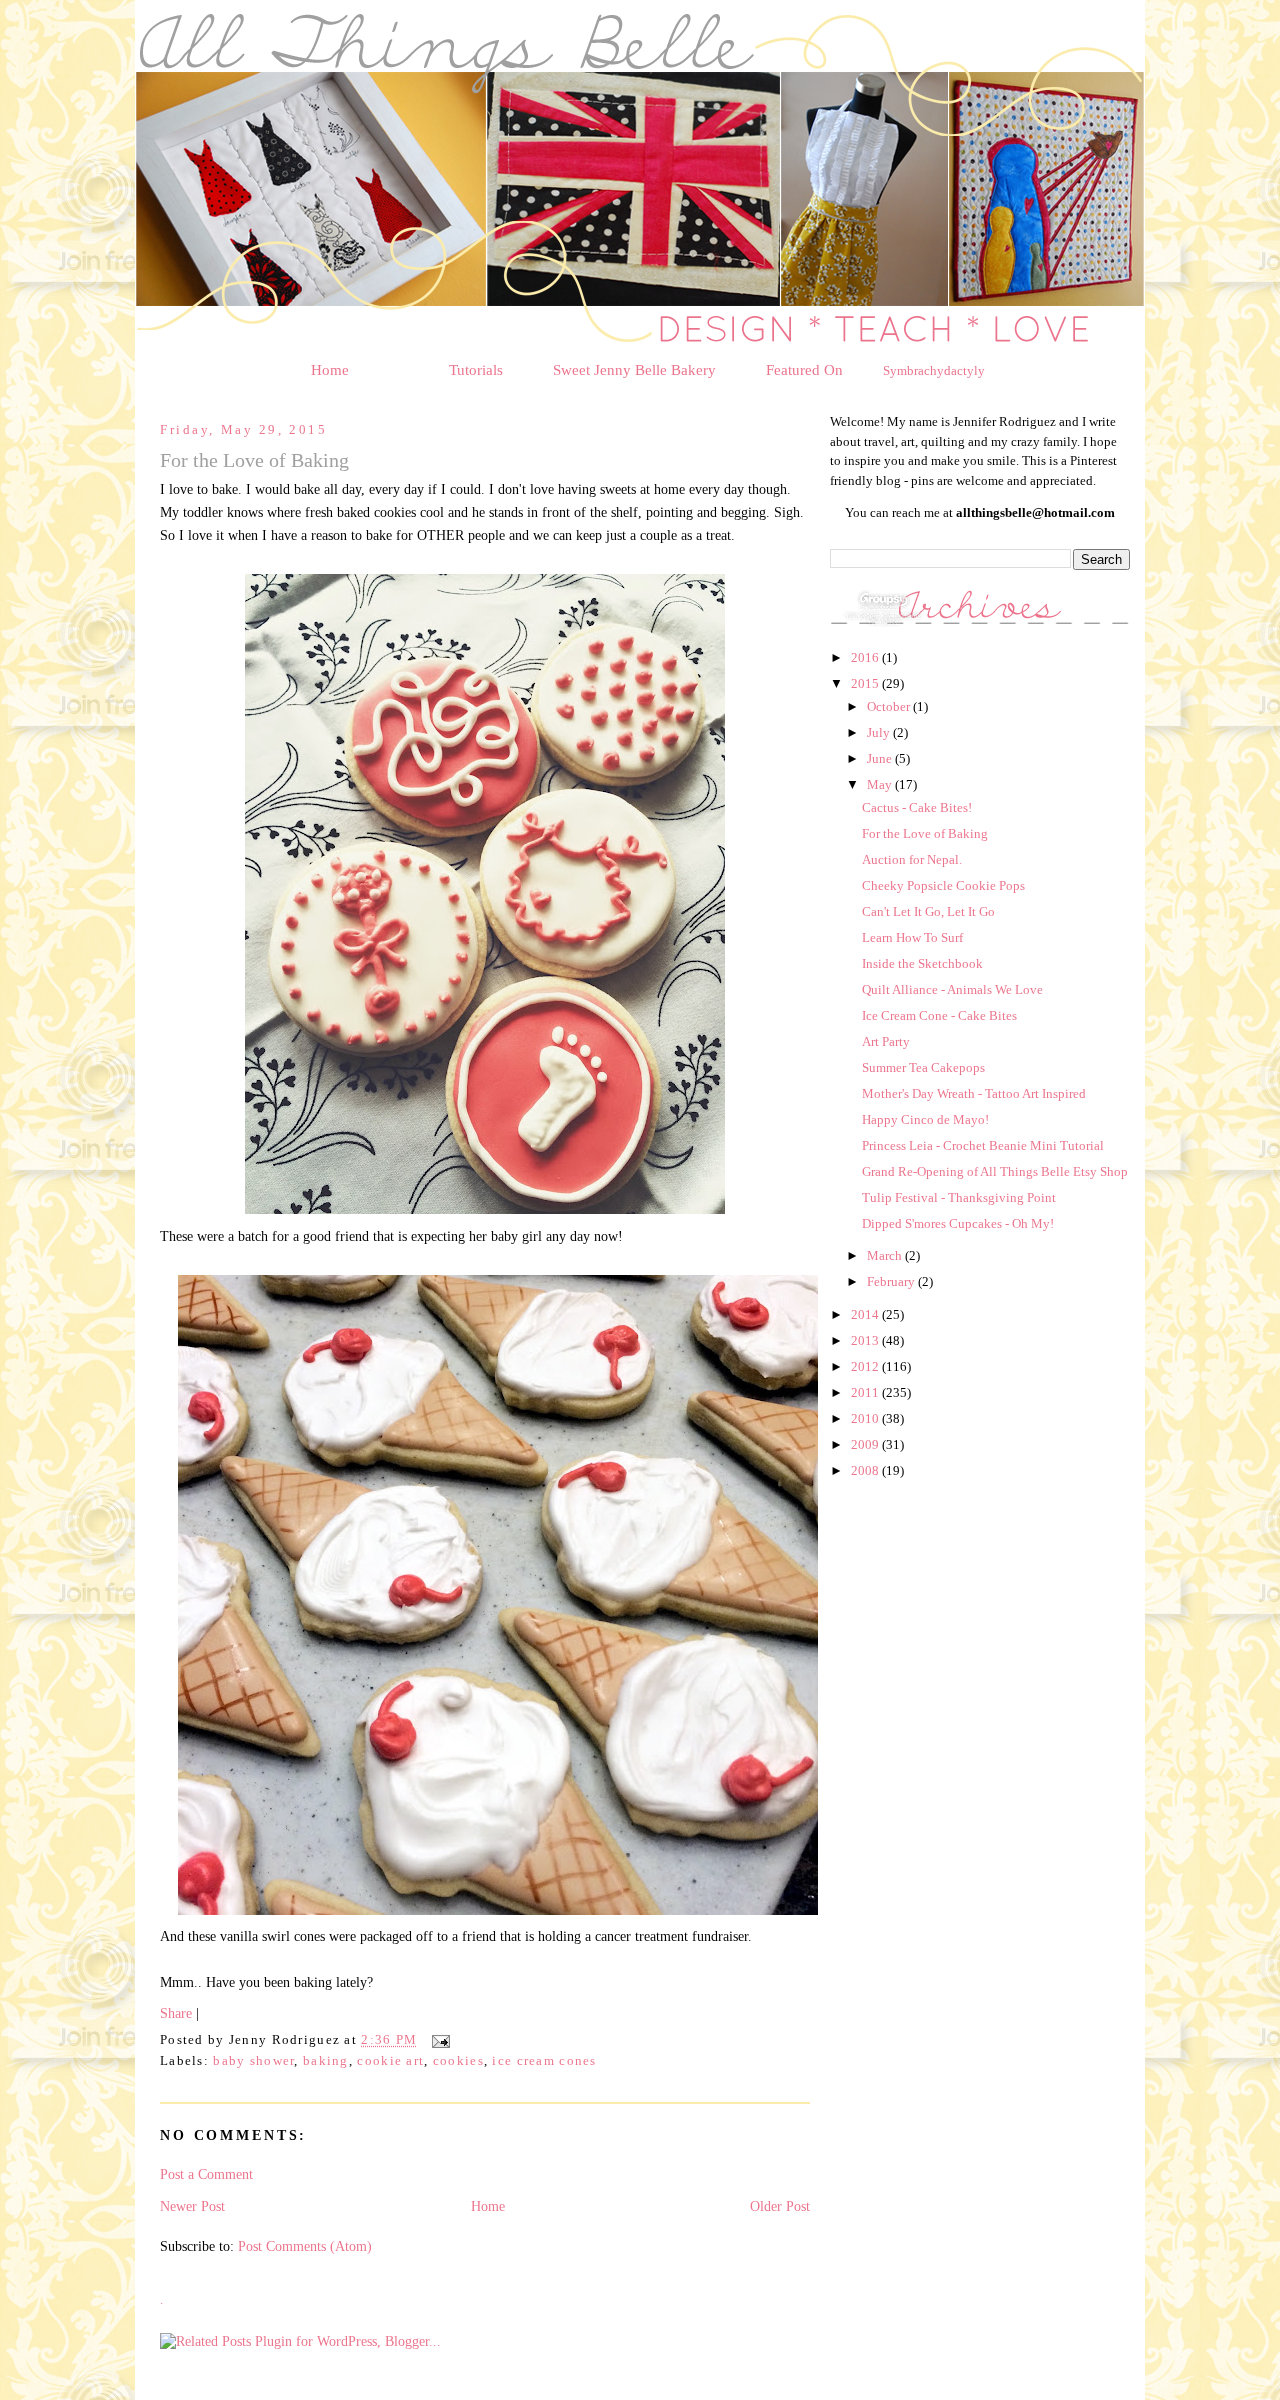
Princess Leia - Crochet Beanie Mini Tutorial (983, 1145)
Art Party (886, 1041)
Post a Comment (206, 2174)
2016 (866, 657)
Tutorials (476, 370)
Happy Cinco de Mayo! (925, 1119)
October (890, 706)
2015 (866, 683)
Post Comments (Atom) (305, 2246)
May (881, 784)
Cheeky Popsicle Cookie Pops (943, 885)
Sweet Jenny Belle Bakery (634, 370)
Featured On (804, 370)
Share (176, 2013)
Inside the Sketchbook (922, 963)
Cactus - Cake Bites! (917, 807)
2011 (866, 1392)
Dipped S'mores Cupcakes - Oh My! (958, 1223)
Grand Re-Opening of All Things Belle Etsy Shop (995, 1171)
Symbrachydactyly (934, 370)
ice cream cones (544, 2061)
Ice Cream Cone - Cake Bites (939, 1015)
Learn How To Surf (912, 937)
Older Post (780, 2206)
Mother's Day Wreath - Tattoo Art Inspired (974, 1093)
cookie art (390, 2061)
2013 (866, 1340)
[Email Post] (438, 2041)
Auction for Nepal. (912, 859)
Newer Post (192, 2206)
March (886, 1255)
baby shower (253, 2061)
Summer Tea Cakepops (923, 1067)
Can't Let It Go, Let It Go (928, 911)
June (881, 758)
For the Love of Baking (925, 833)
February (892, 1281)
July (880, 732)
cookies (458, 2061)
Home (330, 370)
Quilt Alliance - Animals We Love (952, 989)
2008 (866, 1470)
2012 (866, 1366)
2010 (866, 1418)
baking (326, 2061)
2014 (866, 1314)
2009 (866, 1444)
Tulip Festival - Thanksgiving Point (959, 1197)
